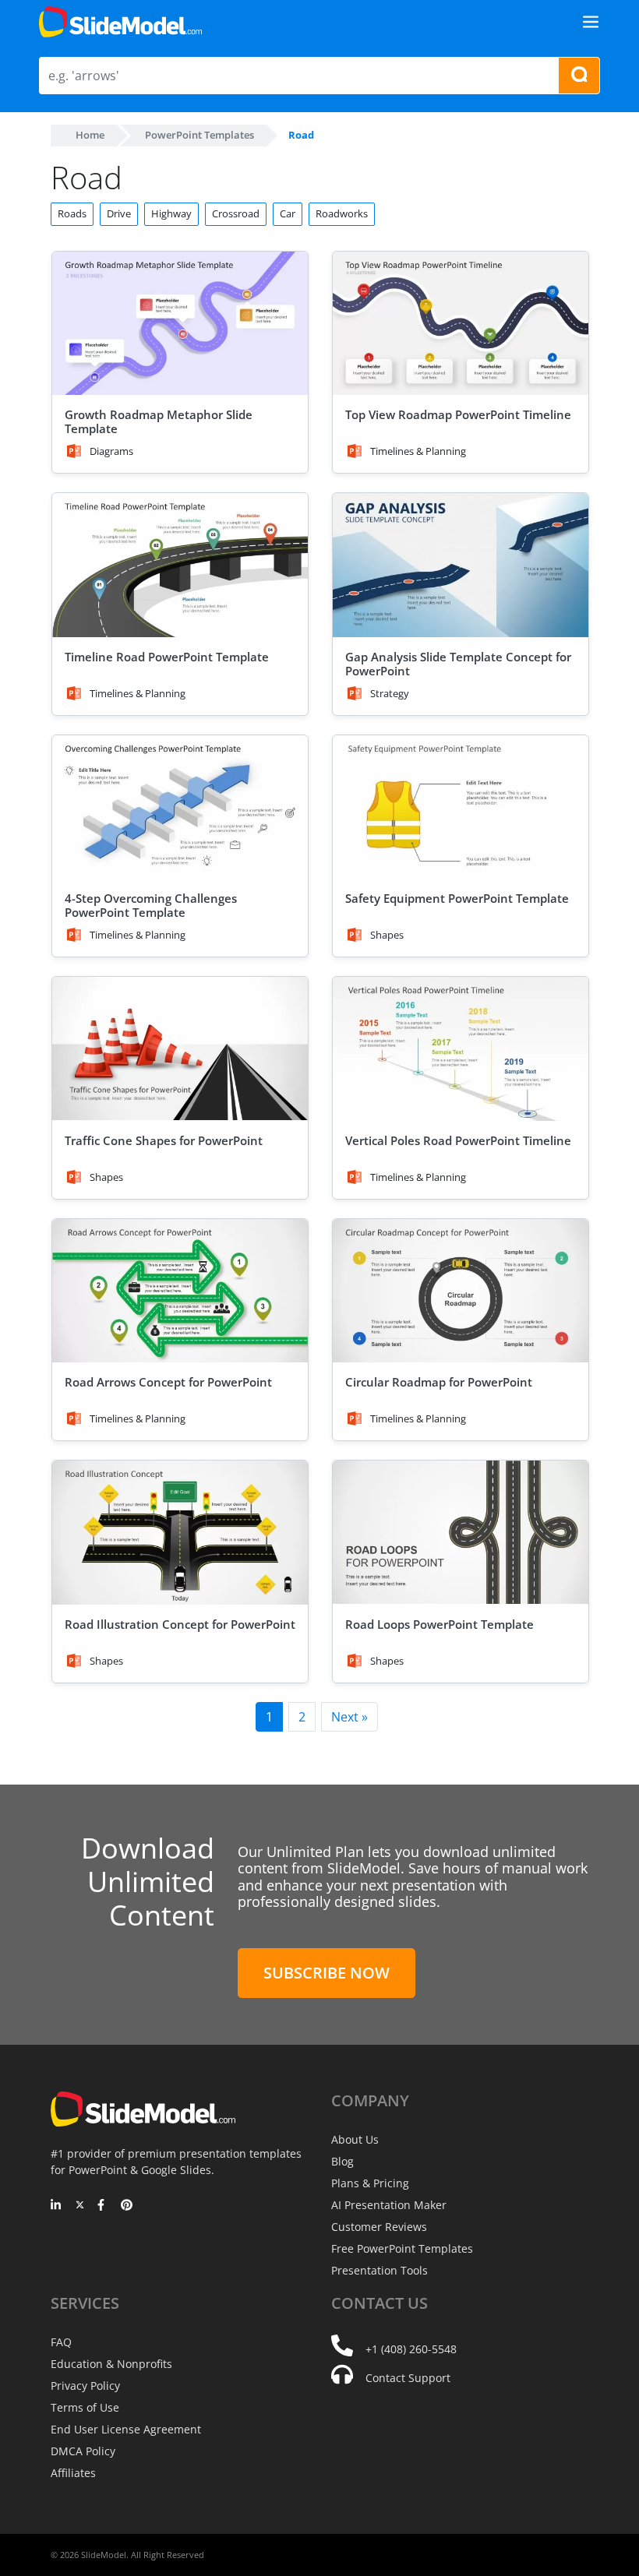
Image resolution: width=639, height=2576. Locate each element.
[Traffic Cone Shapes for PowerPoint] (180, 1049)
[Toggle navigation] (591, 22)
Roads (72, 213)
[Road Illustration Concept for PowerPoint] (180, 1533)
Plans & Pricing (370, 2183)
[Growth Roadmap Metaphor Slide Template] (180, 324)
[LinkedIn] (56, 2206)
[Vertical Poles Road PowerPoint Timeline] (461, 1049)
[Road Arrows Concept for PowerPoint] (180, 1291)
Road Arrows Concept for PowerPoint (168, 1382)
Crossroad (236, 213)
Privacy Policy (85, 2386)
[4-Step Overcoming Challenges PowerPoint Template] (180, 807)
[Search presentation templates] (579, 76)
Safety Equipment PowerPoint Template (457, 898)
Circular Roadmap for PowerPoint (439, 1382)
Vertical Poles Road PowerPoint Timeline (458, 1140)
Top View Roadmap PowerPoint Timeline (458, 414)
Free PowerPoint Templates (402, 2248)
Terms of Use (85, 2407)
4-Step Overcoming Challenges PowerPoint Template (151, 905)
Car (288, 213)
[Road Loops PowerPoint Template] (461, 1533)
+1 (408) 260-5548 (411, 2349)
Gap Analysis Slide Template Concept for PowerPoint (458, 664)
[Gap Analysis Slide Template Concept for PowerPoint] (461, 565)
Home (90, 135)
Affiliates (73, 2473)
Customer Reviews (379, 2227)
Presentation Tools (380, 2270)
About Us (355, 2139)
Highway (171, 213)
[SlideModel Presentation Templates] (120, 22)
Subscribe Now (327, 1973)
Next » (350, 1717)
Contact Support (408, 2378)
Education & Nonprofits (111, 2364)
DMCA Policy (83, 2451)
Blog (342, 2161)
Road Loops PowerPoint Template (440, 1624)
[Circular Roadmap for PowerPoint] (461, 1291)
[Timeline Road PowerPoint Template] (180, 565)
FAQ (61, 2342)
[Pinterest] (127, 2206)
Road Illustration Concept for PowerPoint (180, 1624)
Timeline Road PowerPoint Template (167, 657)
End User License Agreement (126, 2429)
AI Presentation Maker (389, 2205)
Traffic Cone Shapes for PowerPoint (164, 1140)
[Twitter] (80, 2206)
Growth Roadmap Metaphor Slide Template (159, 421)
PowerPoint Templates (199, 135)
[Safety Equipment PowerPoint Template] (461, 807)
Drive (119, 213)
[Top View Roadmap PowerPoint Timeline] (461, 324)
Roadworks (342, 213)
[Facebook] (103, 2206)
